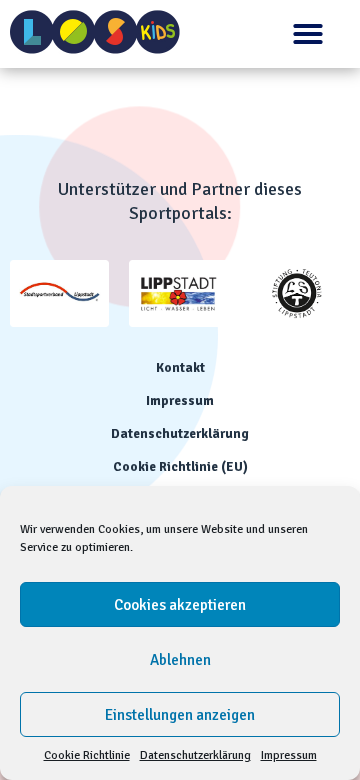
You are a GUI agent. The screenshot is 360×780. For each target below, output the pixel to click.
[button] (308, 34)
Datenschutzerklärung (195, 755)
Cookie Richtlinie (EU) (180, 467)
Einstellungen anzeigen (180, 715)
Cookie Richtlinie (87, 755)
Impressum (289, 755)
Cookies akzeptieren (180, 605)
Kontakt (180, 368)
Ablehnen (180, 660)
